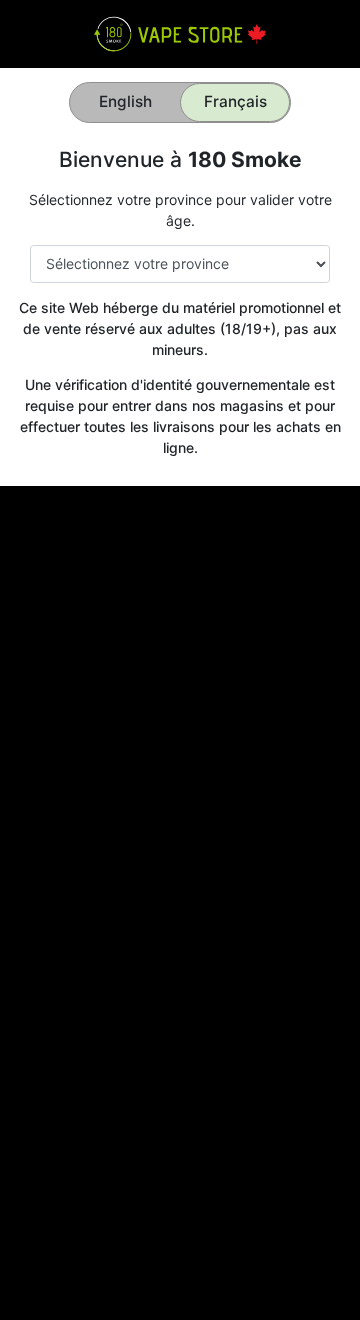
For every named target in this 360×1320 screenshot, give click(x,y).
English (125, 101)
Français (235, 101)
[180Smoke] (179, 32)
